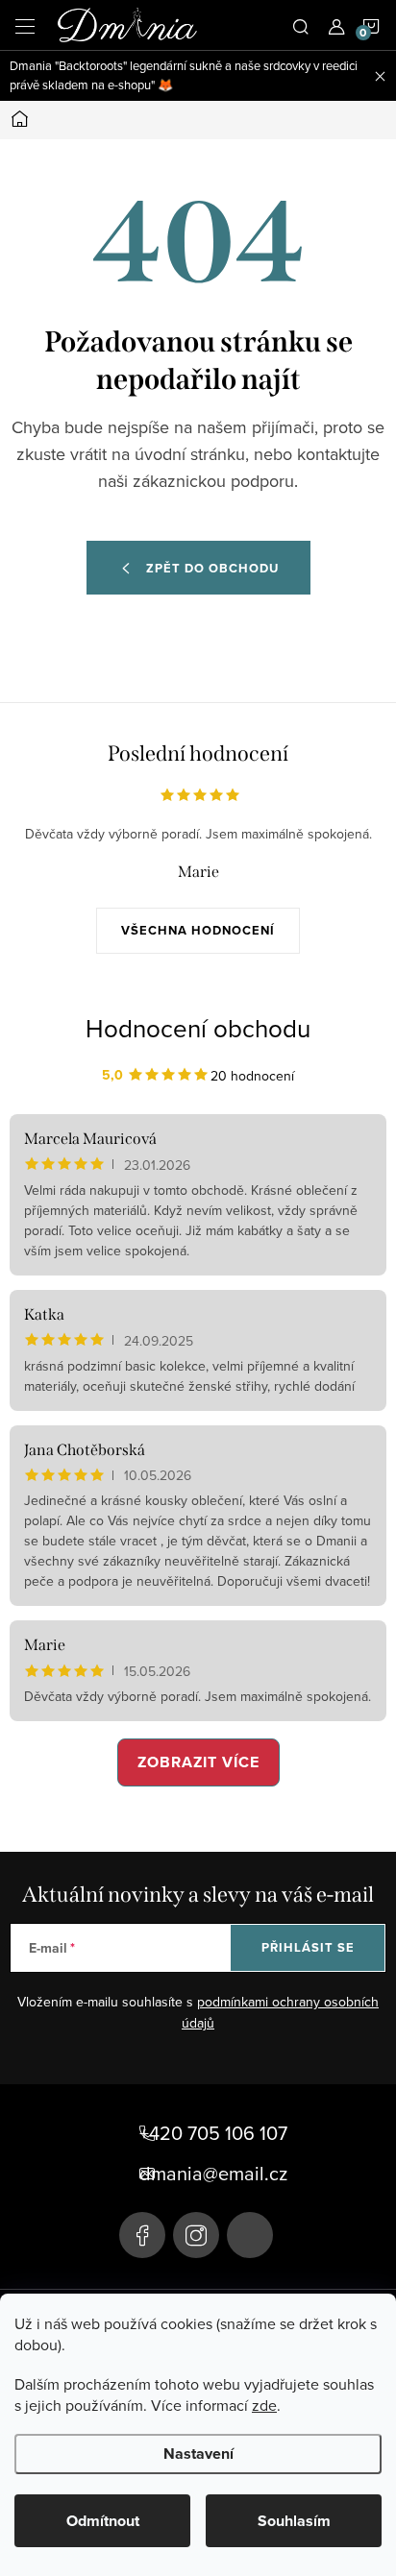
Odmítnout (103, 2521)
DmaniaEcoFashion (142, 2235)
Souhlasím (294, 2521)
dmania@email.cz (213, 2174)
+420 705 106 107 (213, 2133)
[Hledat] (301, 25)
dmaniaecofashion (196, 2235)
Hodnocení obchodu (198, 1028)
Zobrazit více (198, 1762)
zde (264, 2405)
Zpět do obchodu (212, 568)
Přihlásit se (308, 1947)
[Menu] (25, 25)
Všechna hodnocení (198, 930)
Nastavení (198, 2454)
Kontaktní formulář (250, 2235)
